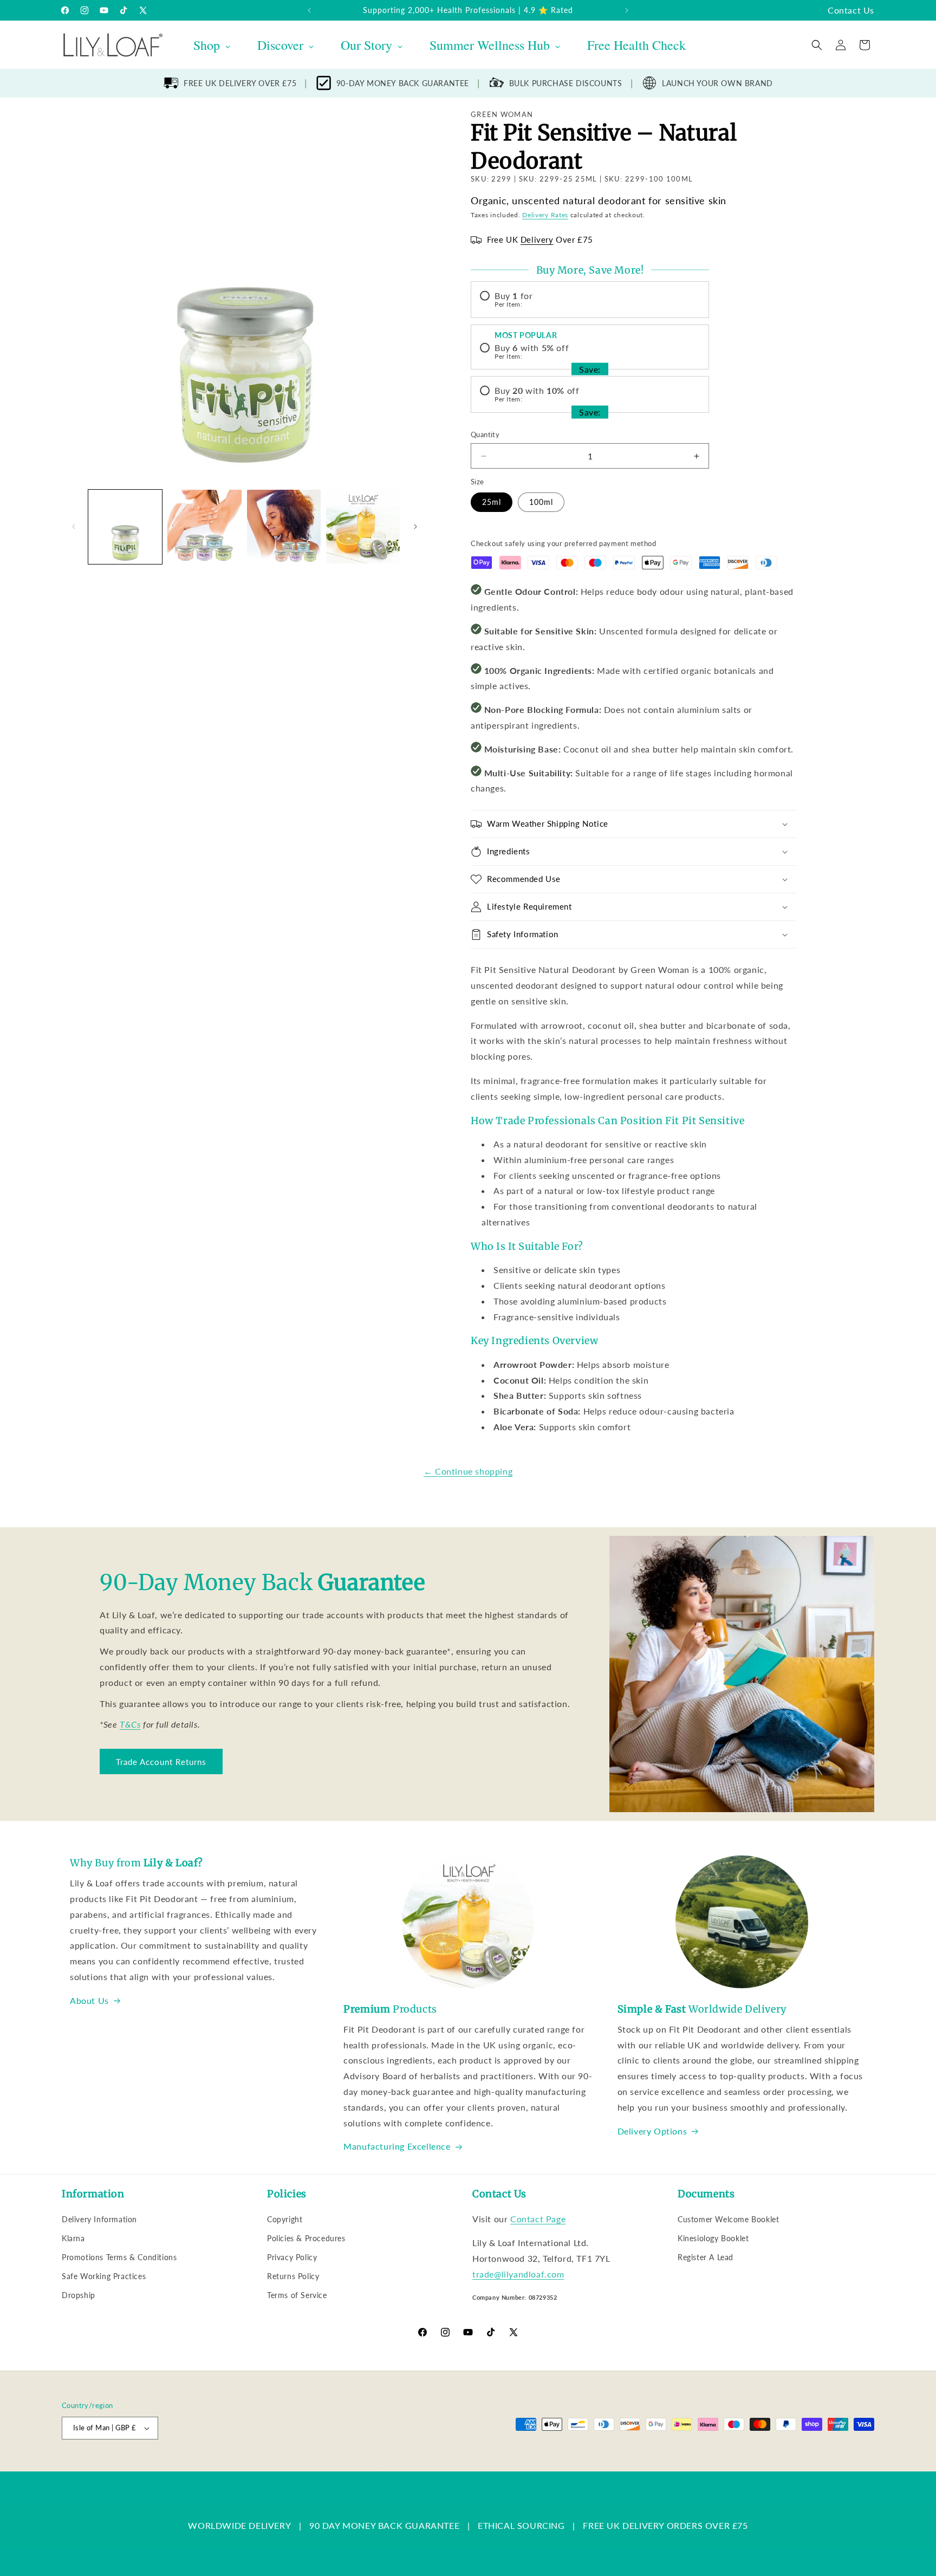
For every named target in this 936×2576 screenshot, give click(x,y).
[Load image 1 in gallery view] (125, 527)
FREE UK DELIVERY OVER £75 (240, 83)
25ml (492, 502)
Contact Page (538, 2219)
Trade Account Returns (161, 1762)
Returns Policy (293, 2276)
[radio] (590, 300)
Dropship (79, 2295)
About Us (89, 2000)
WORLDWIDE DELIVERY (239, 2525)
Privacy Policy (292, 2257)
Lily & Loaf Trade (113, 2466)
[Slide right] (415, 527)
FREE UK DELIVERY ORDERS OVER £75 (665, 2525)
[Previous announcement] (309, 10)
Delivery (537, 239)
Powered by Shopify (171, 2466)
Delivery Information (99, 2219)
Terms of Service (297, 2295)
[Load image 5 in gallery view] (363, 527)
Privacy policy (285, 2466)
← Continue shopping (468, 1471)
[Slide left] (74, 527)
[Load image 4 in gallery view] (284, 527)
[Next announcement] (627, 10)
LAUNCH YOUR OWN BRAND (717, 83)
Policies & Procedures (306, 2238)
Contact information (463, 2466)
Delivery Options (652, 2131)
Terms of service (342, 2466)
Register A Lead (706, 2257)
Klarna (73, 2238)
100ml (541, 502)
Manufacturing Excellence (397, 2146)
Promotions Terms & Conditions (119, 2257)
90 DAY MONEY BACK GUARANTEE (384, 2525)
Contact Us (851, 10)
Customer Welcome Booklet (728, 2219)
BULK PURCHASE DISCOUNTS (566, 83)
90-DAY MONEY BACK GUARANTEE (403, 83)
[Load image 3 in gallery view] (204, 527)
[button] (817, 45)
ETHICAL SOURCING (521, 2525)
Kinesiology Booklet (713, 2238)
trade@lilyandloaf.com (518, 2274)
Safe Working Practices (104, 2276)
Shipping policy (401, 2466)
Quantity (485, 434)
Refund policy (233, 2466)
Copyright (285, 2219)
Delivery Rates (545, 215)
